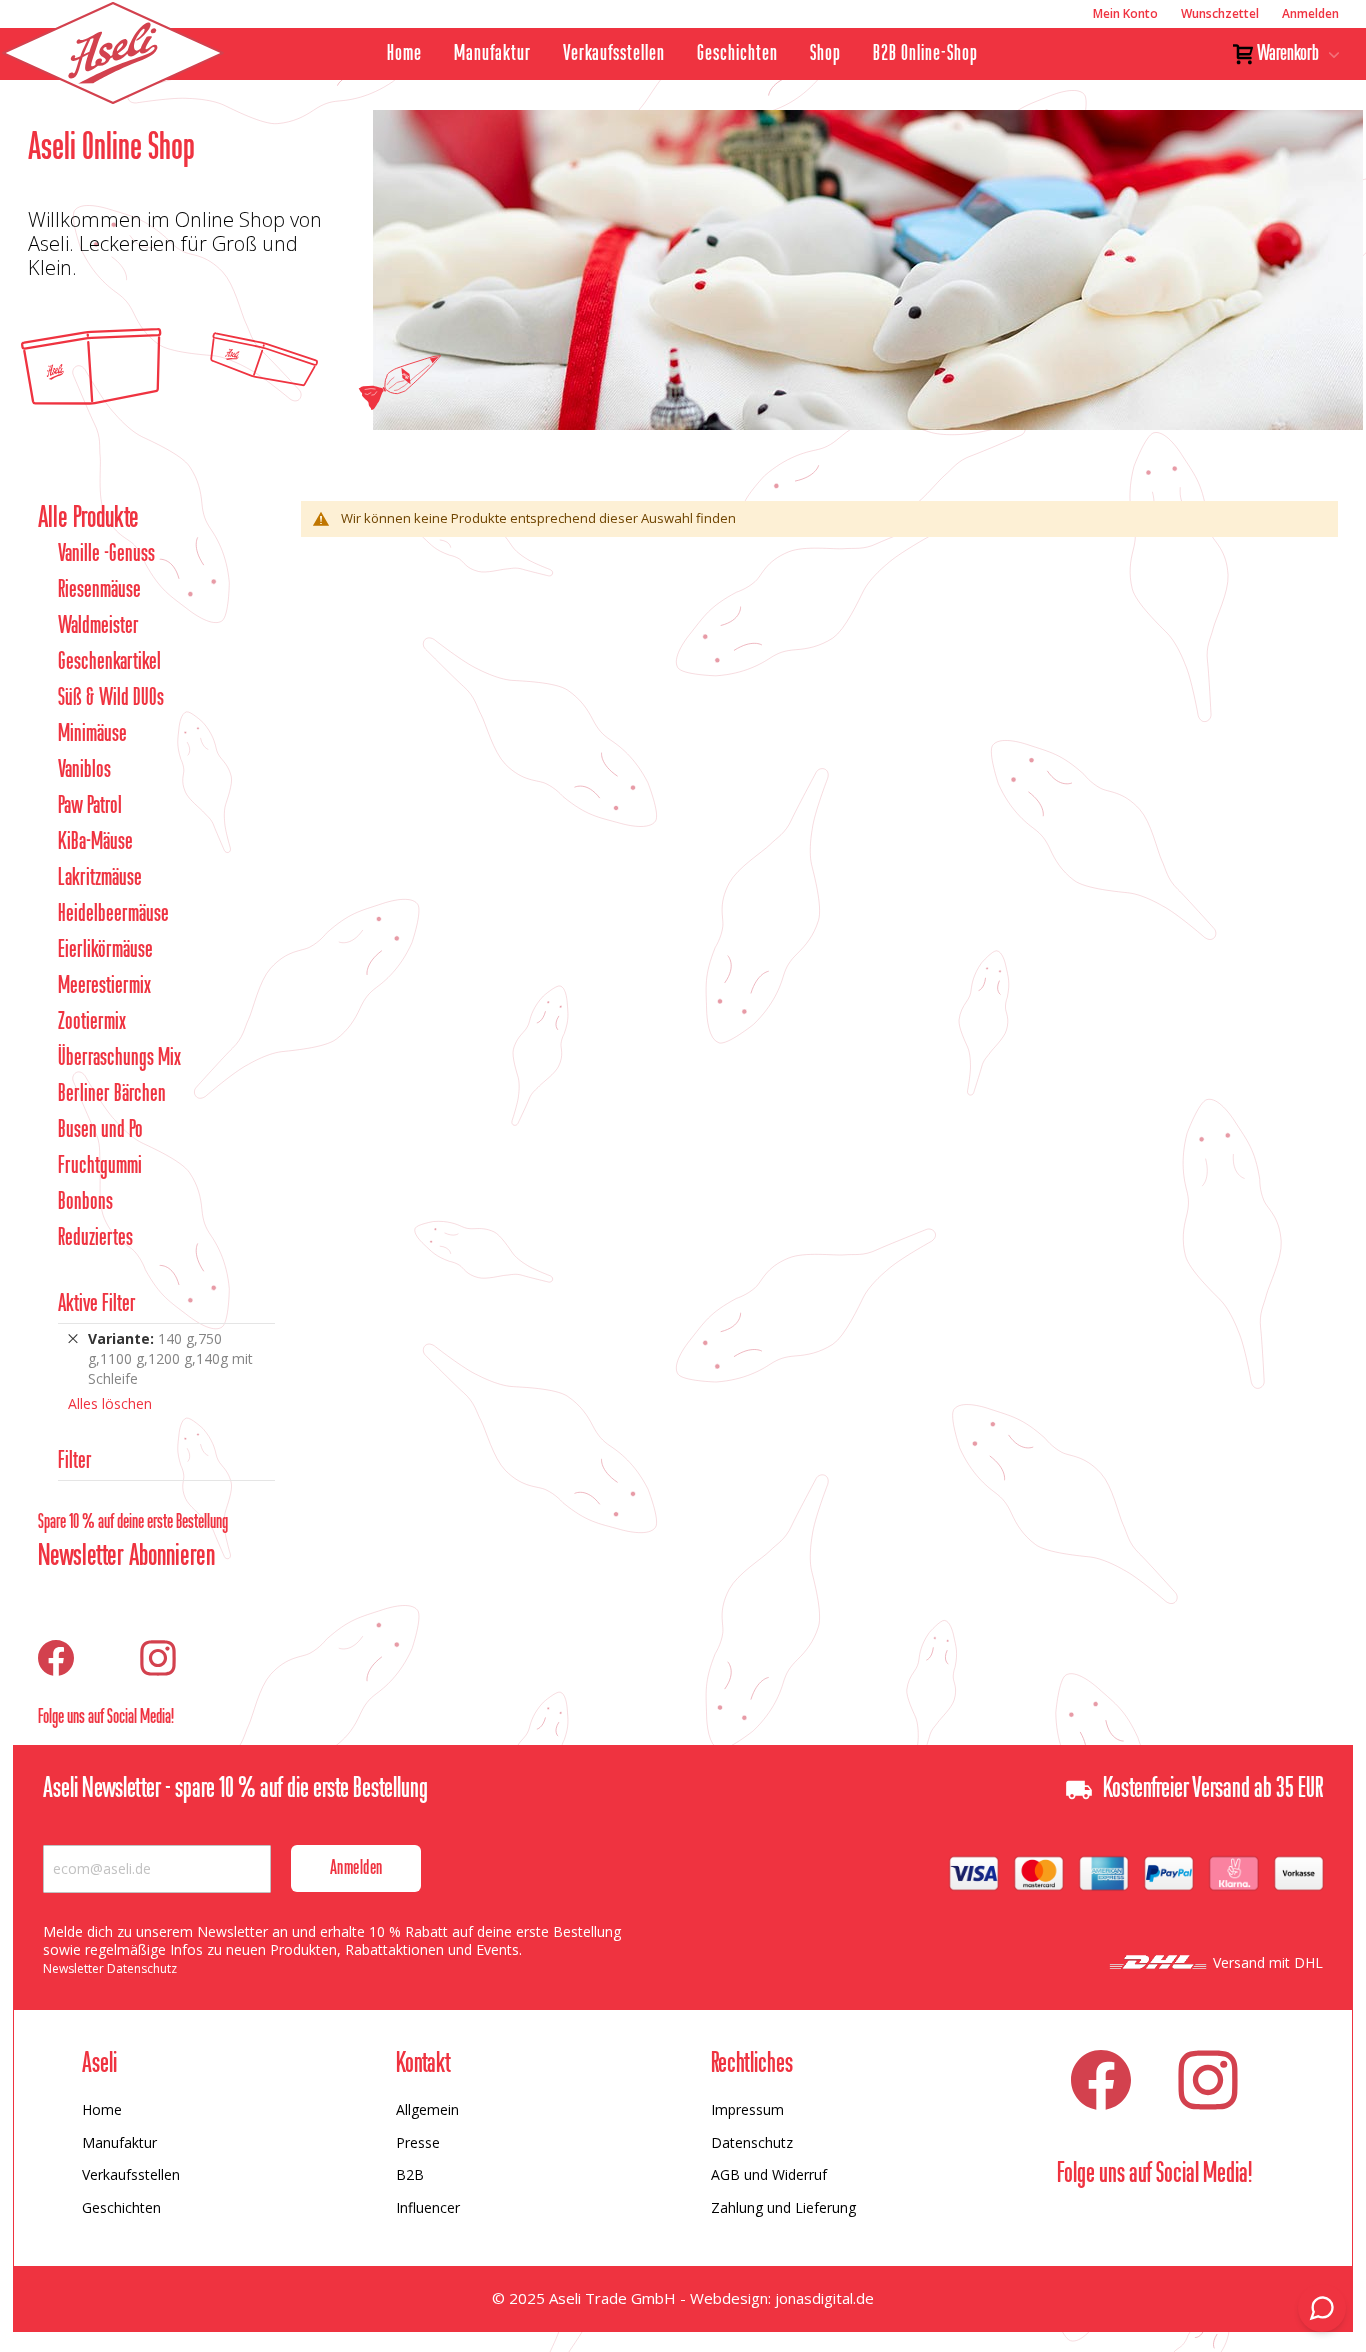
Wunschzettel (1220, 13)
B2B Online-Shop (925, 54)
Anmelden (1310, 13)
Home (404, 54)
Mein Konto (1125, 13)
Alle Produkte (88, 519)
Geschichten (737, 54)
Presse (418, 2142)
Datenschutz (752, 2142)
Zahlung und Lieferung (783, 2207)
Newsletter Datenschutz (110, 1968)
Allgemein (427, 2109)
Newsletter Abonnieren (126, 1557)
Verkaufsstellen (614, 54)
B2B (410, 2174)
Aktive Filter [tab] (97, 1305)
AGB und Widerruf (769, 2174)
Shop (825, 54)
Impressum (747, 2109)
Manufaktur (492, 54)
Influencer (428, 2207)
